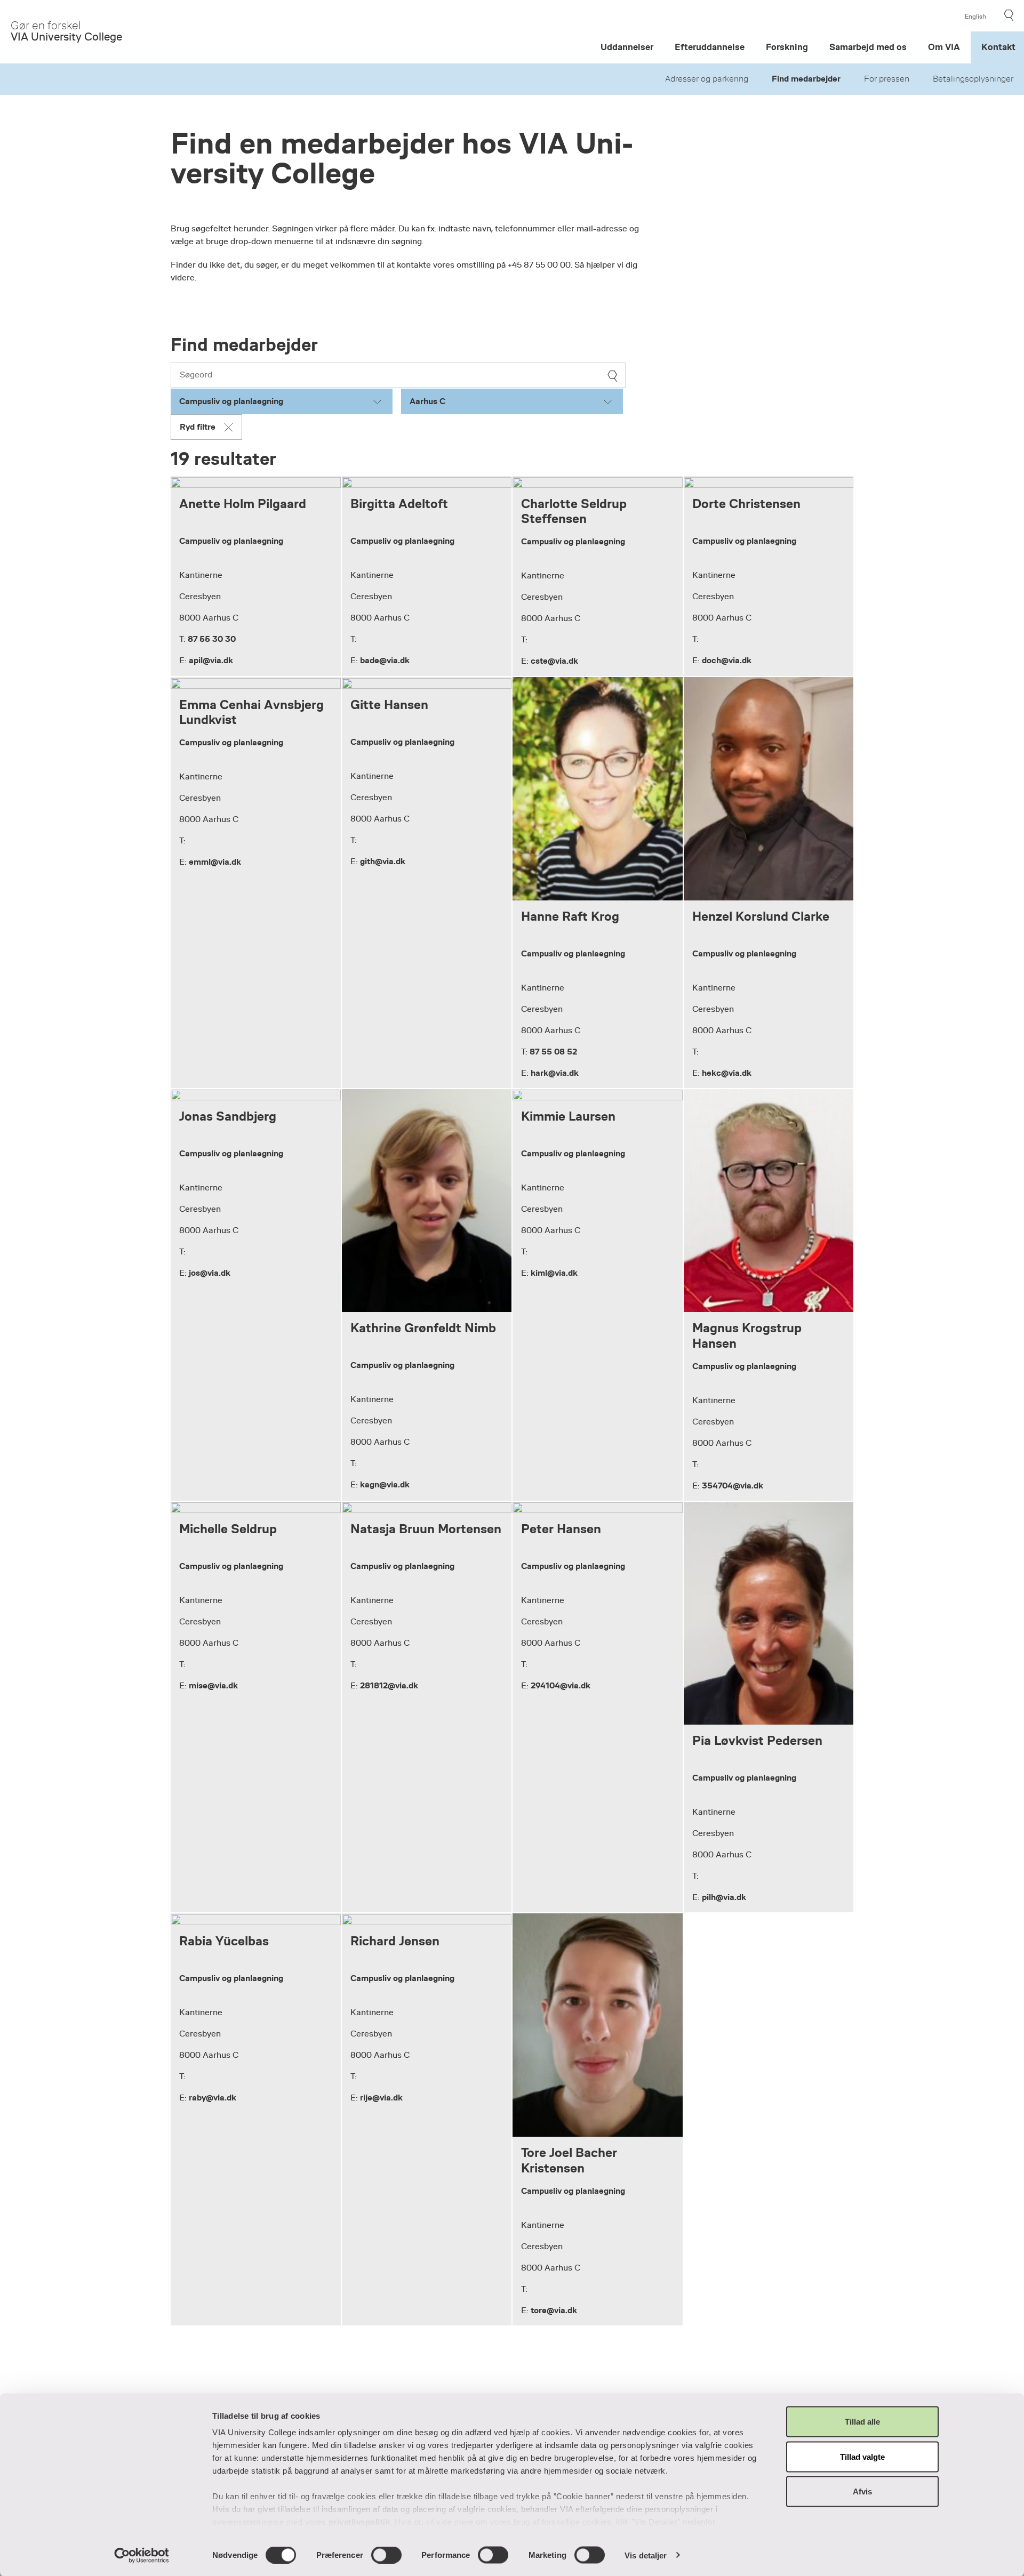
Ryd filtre (198, 427)
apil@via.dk (211, 660)
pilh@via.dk (724, 1897)
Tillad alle (862, 2422)
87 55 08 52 (553, 1052)
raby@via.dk (213, 2098)
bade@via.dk (385, 660)
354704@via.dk (733, 1486)
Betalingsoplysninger (973, 79)
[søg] (612, 376)
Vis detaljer (646, 2555)
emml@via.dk (215, 862)
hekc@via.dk (727, 1073)
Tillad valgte (862, 2456)
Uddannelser (627, 47)
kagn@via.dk (385, 1484)
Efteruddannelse (710, 47)
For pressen (887, 79)
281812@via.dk (389, 1685)
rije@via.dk (381, 2098)
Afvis (862, 2492)
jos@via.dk (210, 1273)
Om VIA (944, 47)
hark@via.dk (555, 1073)
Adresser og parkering (707, 79)
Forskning (787, 47)
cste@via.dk (554, 661)
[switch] (386, 2555)
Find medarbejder (806, 79)
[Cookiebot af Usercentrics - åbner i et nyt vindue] (142, 2555)
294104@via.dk (561, 1685)
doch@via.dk (727, 660)
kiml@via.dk (554, 1273)
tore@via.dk (554, 2310)
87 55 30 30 (212, 639)
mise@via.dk (213, 1685)
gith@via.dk (383, 861)
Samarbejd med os (868, 47)
